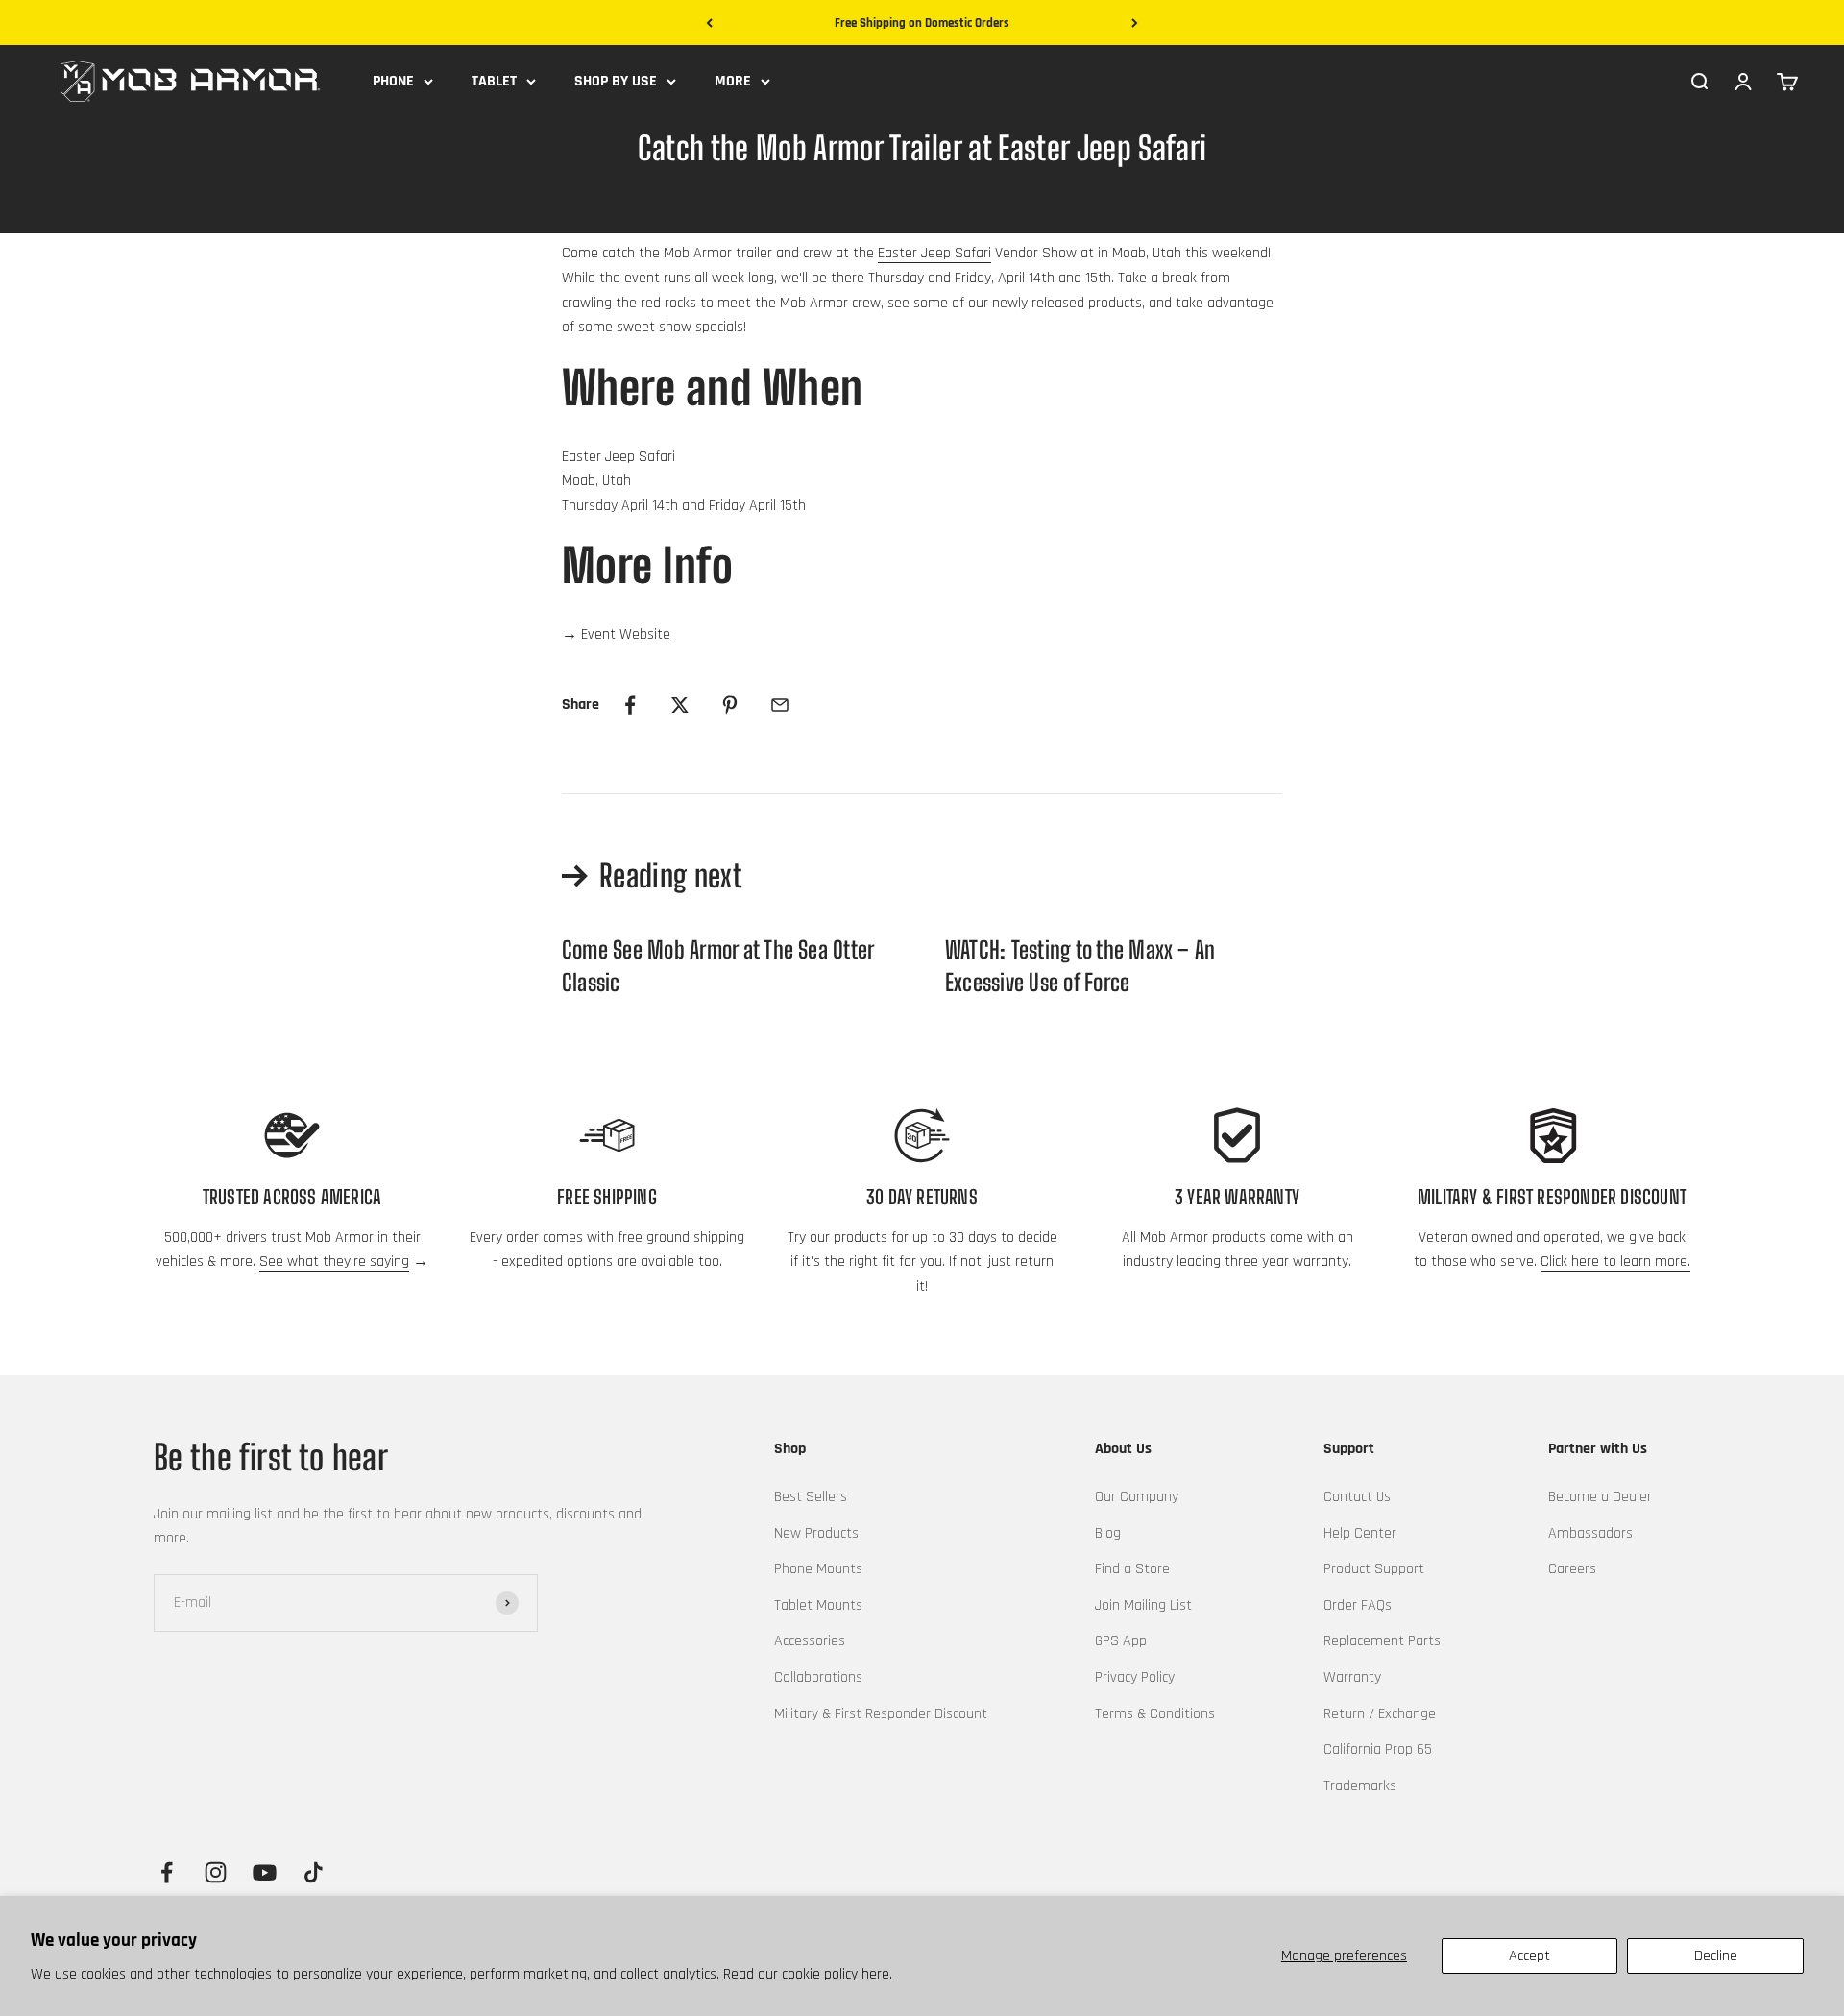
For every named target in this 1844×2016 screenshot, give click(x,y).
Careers (1572, 1569)
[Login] (1743, 81)
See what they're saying (334, 1262)
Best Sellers (811, 1497)
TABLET (494, 81)
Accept (1529, 1956)
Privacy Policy (1135, 1677)
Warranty (1352, 1677)
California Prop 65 (1378, 1749)
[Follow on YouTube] (265, 1872)
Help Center (1360, 1533)
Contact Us (1357, 1497)
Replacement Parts (1382, 1641)
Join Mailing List (1143, 1605)
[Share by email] (780, 705)
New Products (816, 1533)
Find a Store (1132, 1569)
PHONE (393, 81)
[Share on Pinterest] (730, 705)
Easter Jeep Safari (934, 253)
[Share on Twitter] (680, 705)
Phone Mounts (818, 1569)
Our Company (1137, 1497)
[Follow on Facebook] (167, 1872)
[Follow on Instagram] (216, 1872)
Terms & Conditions (1155, 1714)
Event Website (626, 634)
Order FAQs (1358, 1605)
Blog (1108, 1533)
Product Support (1374, 1569)
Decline (1716, 1956)
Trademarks (1360, 1786)
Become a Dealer (1600, 1497)
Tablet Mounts (818, 1605)
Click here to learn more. (1615, 1262)
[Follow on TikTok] (314, 1872)
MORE (733, 81)
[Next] (1135, 24)
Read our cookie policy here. (808, 1974)
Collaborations (818, 1677)
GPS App (1121, 1641)
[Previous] (709, 24)
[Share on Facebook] (630, 705)
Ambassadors (1590, 1533)
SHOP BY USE (616, 81)
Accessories (810, 1641)
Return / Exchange (1380, 1714)
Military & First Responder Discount (881, 1714)
